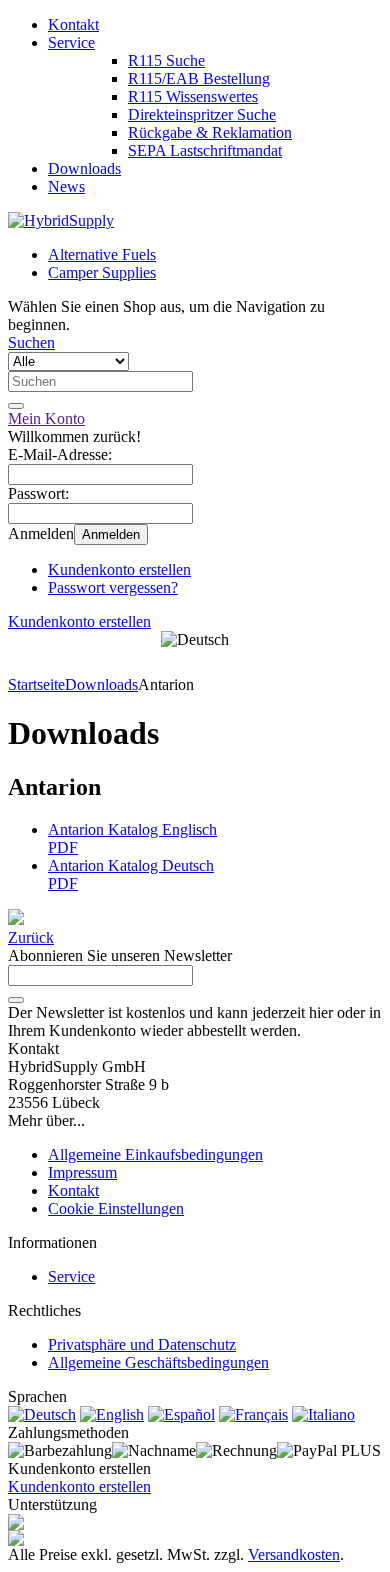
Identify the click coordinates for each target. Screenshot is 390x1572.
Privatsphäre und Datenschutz (142, 1344)
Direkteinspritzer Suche (202, 114)
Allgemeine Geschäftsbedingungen (158, 1362)
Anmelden (111, 534)
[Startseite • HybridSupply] (61, 220)
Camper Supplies (102, 272)
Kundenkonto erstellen (119, 569)
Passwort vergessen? (113, 587)
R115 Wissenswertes (193, 96)
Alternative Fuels (102, 254)
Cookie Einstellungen (116, 1208)
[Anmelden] (16, 1000)
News (66, 186)
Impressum (82, 1172)
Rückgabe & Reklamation (210, 132)
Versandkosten (294, 1554)
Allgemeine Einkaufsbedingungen (155, 1154)
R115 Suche (166, 60)
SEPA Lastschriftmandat (205, 150)
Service (71, 42)
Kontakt (73, 24)
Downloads (84, 168)
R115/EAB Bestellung (199, 78)
